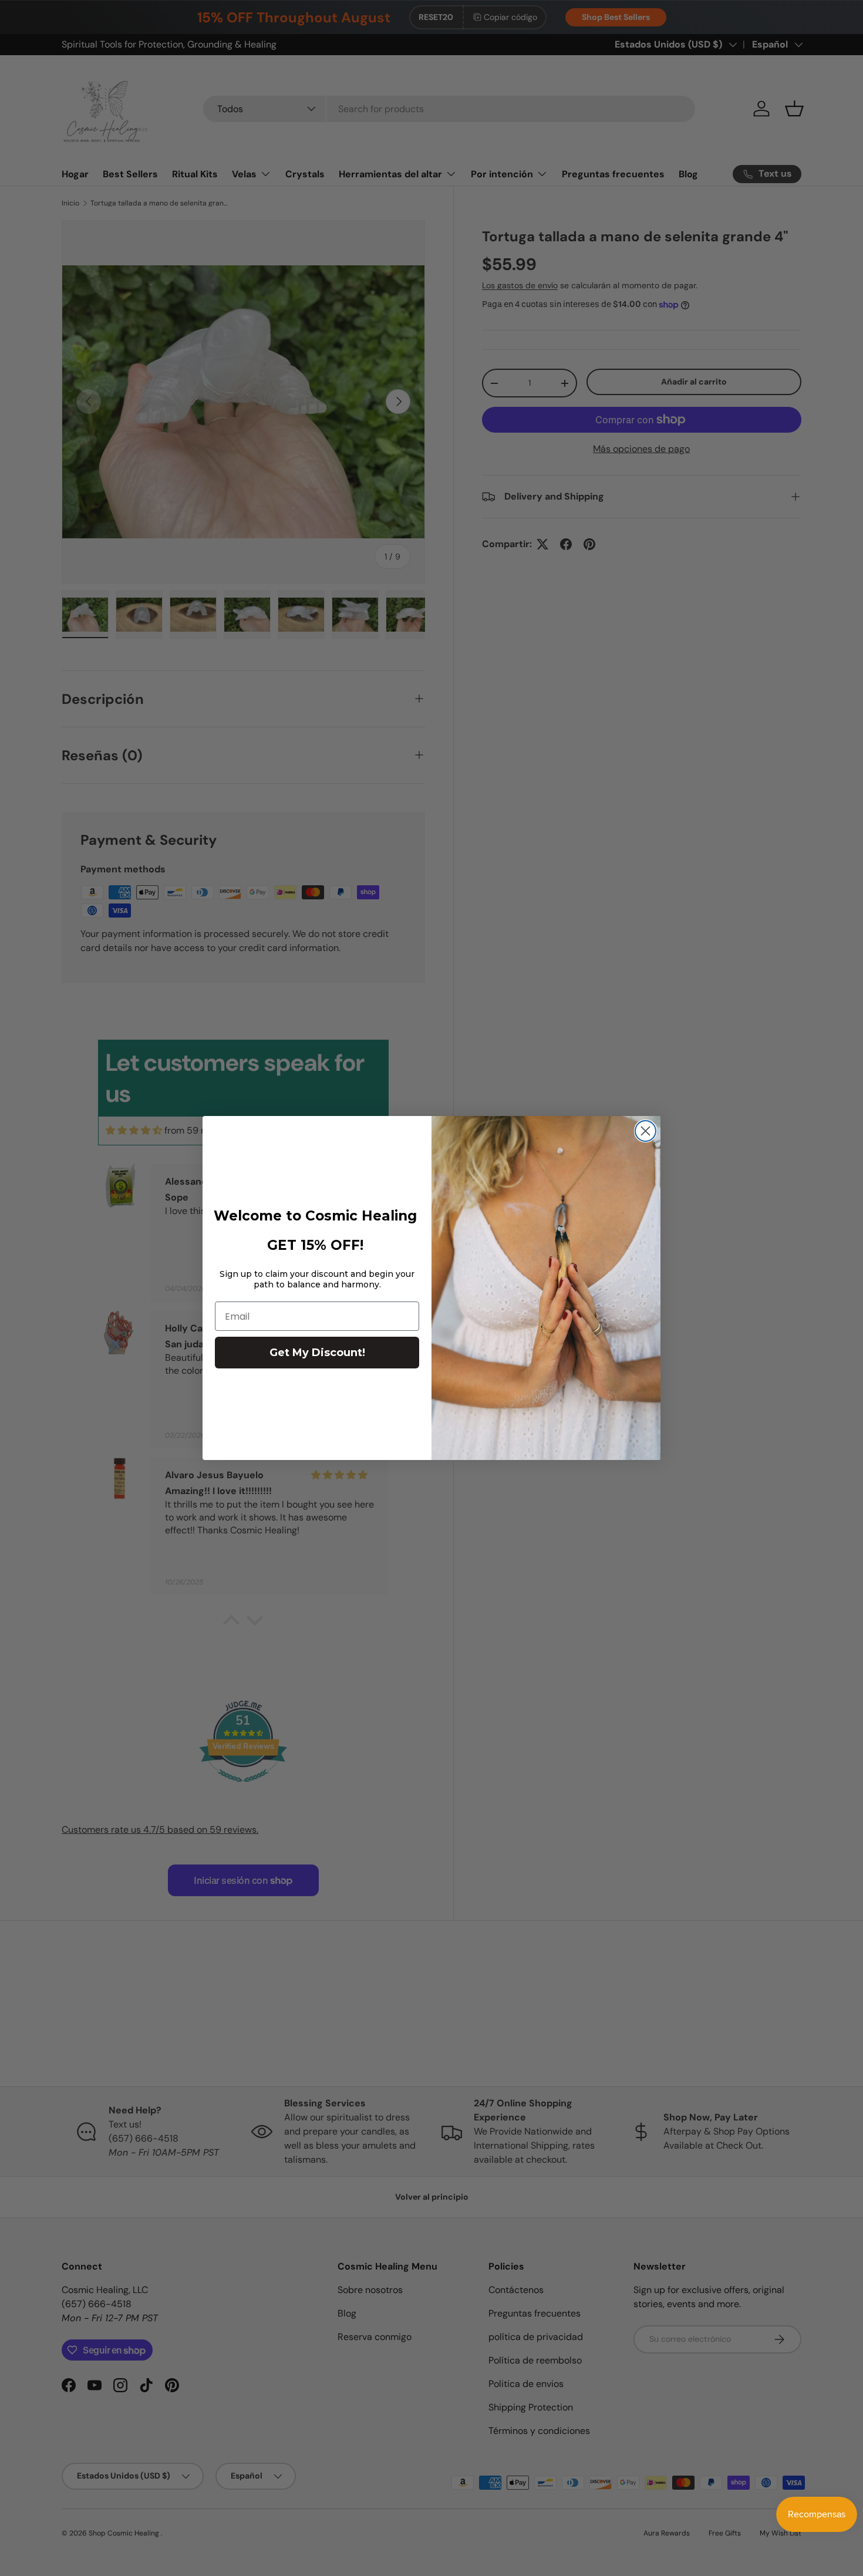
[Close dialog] (645, 1131)
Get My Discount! (317, 1353)
